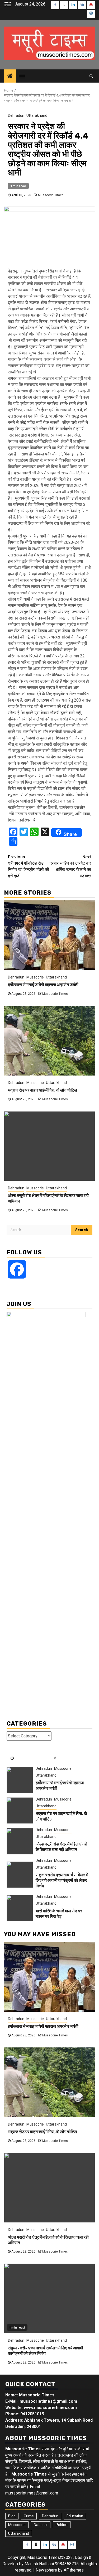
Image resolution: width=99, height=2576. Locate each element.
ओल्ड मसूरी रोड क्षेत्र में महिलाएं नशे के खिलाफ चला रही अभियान (61, 1847)
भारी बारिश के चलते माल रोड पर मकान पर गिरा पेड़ (59, 1914)
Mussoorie (35, 977)
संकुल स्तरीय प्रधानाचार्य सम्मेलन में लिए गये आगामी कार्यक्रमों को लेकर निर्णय (62, 1880)
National (41, 2525)
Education (75, 2516)
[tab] (28, 1758)
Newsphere (46, 2570)
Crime (29, 2516)
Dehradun (16, 115)
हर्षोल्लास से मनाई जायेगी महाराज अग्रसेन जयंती (43, 985)
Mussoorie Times (51, 195)
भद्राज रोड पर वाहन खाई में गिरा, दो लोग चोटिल (43, 1090)
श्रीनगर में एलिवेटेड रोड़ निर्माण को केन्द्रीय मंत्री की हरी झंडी (29, 866)
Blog (12, 2516)
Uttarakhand (37, 115)
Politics (62, 2525)
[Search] (91, 76)
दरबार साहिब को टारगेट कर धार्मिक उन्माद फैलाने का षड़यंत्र (70, 866)
